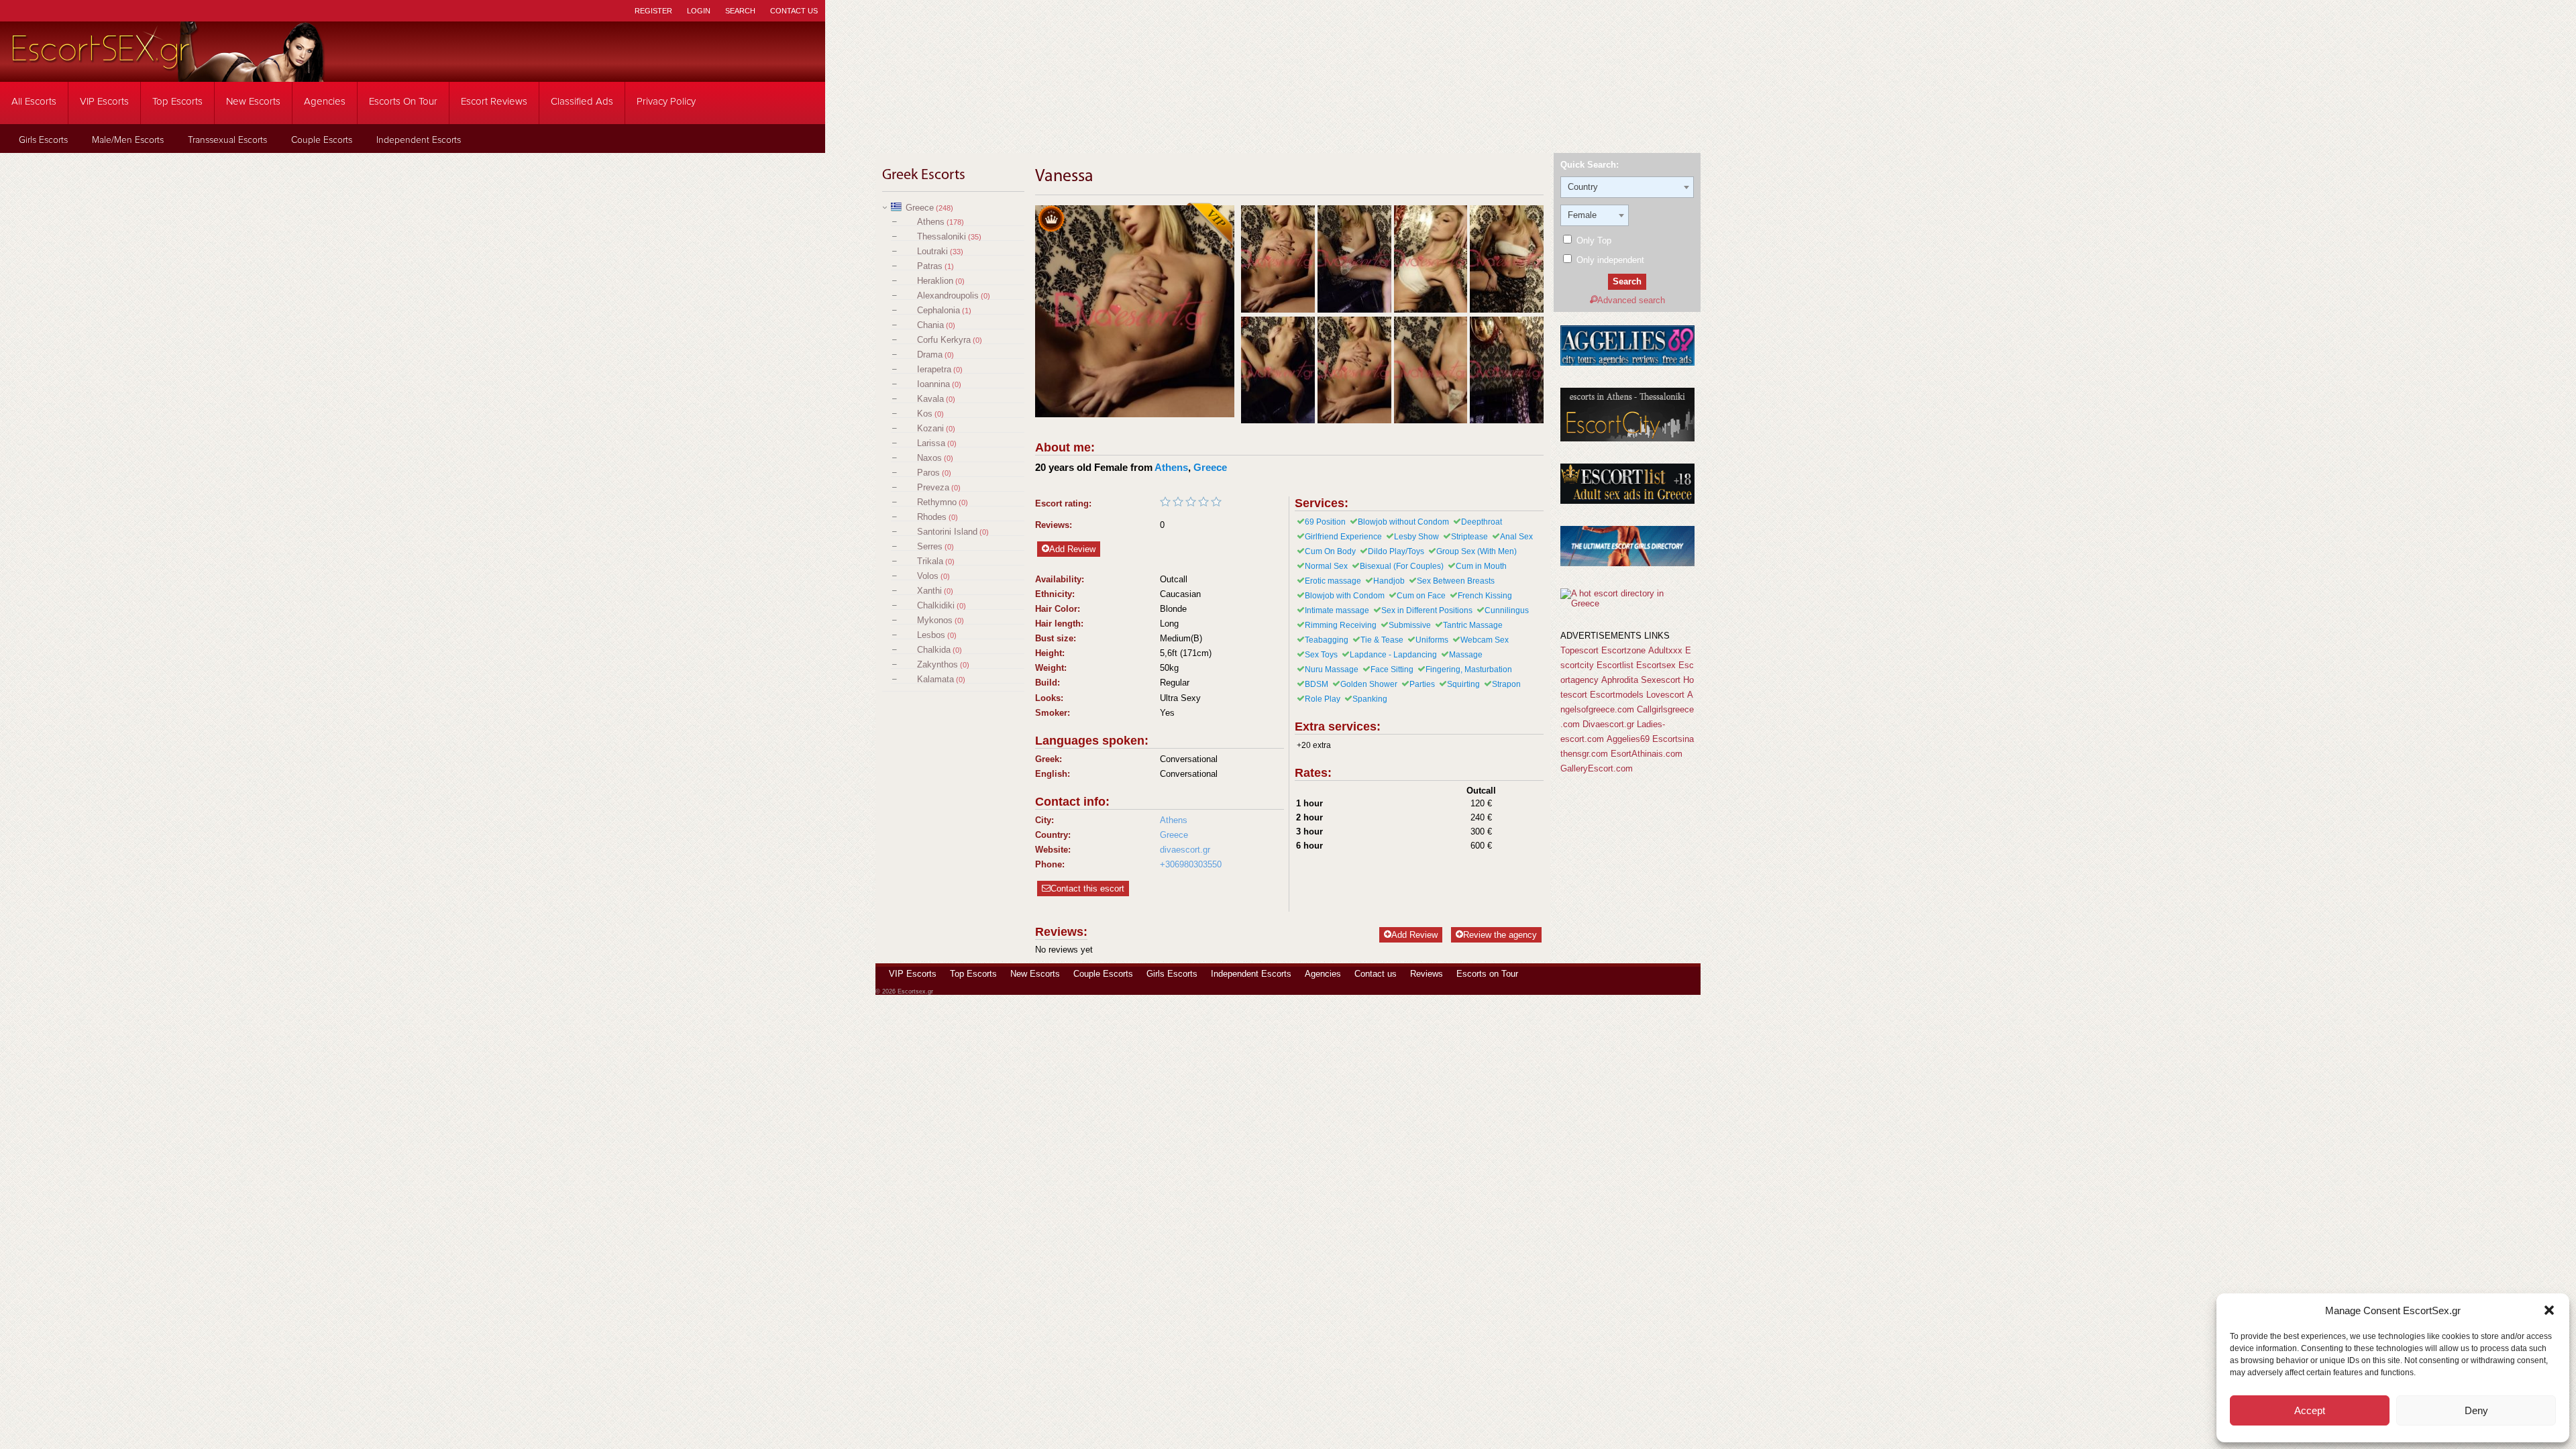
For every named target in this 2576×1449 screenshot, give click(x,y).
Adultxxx (1665, 650)
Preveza (933, 487)
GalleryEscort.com (1597, 768)
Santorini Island (947, 532)
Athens (931, 222)
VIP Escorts (104, 102)
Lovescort (1665, 695)
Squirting (1463, 684)
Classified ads (582, 102)
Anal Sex (1516, 537)
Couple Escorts (322, 140)
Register (653, 11)
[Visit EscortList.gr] (1627, 501)
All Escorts (34, 102)
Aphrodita (1620, 680)
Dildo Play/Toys (1396, 551)
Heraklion (935, 281)
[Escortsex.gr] (168, 73)
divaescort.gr (1185, 850)
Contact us (1376, 974)
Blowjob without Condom (1403, 522)
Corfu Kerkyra (944, 340)
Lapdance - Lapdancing (1393, 655)
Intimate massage (1337, 610)
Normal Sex (1326, 566)
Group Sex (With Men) (1477, 551)
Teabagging (1327, 640)
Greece (920, 208)
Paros (928, 473)
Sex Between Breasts (1456, 581)
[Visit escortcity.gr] (1627, 438)
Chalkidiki (936, 605)
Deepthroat (1482, 522)
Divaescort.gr (1608, 724)
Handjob (1389, 581)
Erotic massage (1333, 581)
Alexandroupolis (948, 296)
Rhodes (932, 517)
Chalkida (934, 650)
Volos (928, 576)
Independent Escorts (419, 140)
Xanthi (929, 591)
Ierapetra (934, 369)
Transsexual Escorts (227, 140)
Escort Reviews (494, 102)
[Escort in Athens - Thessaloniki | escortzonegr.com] (1627, 563)
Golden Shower (1369, 684)
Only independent (1609, 260)
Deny (2476, 1410)
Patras (930, 266)
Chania (930, 325)
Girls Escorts (43, 140)
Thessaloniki (942, 236)
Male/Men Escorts (128, 140)
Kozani (930, 428)
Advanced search (1631, 300)
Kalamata (935, 679)
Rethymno (937, 502)
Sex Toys (1321, 655)
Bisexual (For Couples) (1402, 566)
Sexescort (1661, 680)
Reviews (1427, 974)
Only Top (1593, 240)
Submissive (1410, 625)
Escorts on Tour (403, 102)
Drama (930, 355)
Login (699, 11)
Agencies (325, 102)
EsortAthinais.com (1647, 754)
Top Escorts (177, 102)
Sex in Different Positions (1427, 610)
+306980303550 (1191, 864)
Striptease (1469, 537)
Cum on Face (1421, 596)
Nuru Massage (1332, 669)
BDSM (1317, 684)
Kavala (930, 399)
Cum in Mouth (1481, 566)
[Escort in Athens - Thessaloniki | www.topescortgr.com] (1627, 603)
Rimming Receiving (1341, 625)
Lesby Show (1416, 537)
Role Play (1323, 699)
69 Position (1325, 522)
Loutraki (932, 251)
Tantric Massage (1473, 625)
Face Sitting (1392, 669)
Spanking (1370, 699)
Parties (1422, 684)
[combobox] (1627, 187)
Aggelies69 (1628, 739)
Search (740, 11)
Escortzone (1623, 650)
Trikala (930, 561)
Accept (2310, 1410)
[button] (2549, 1310)
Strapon (1506, 684)
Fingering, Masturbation (1469, 669)
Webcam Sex (1485, 640)
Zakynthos (937, 664)
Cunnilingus (1507, 610)
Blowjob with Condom (1345, 596)
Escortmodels (1617, 695)
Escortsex (1656, 665)
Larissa (931, 443)
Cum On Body (1330, 551)
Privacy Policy (666, 102)
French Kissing (1485, 596)
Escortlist (1615, 665)
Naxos (929, 458)
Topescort (1579, 650)
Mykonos (935, 620)
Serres (930, 546)
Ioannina (933, 384)
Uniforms (1432, 640)
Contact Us (794, 11)
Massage (1466, 655)
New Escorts (253, 102)
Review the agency (1500, 935)
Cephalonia (938, 310)
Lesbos (931, 635)
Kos (925, 414)
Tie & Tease (1382, 640)
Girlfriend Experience (1343, 537)
